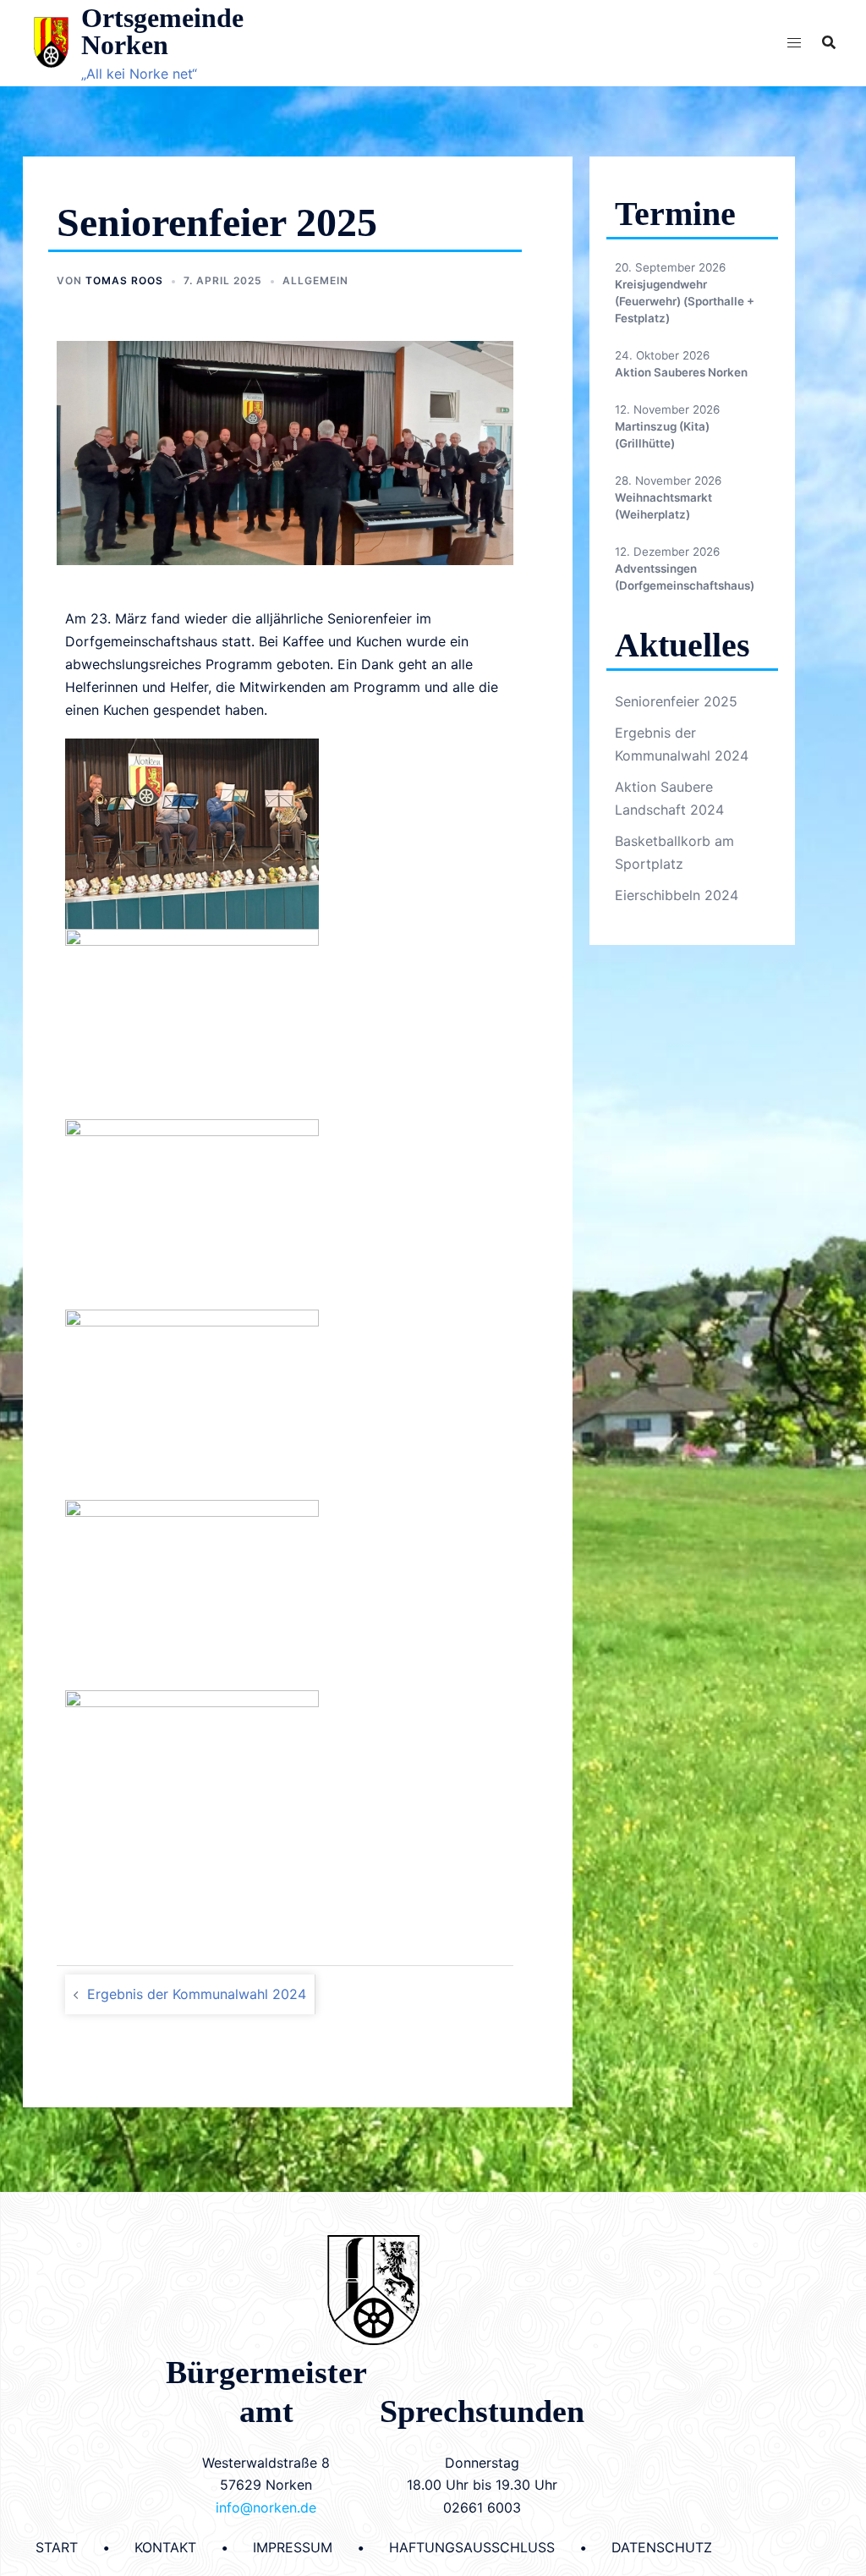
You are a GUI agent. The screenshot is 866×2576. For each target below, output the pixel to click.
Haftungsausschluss (472, 2547)
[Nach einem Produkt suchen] (829, 42)
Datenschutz (662, 2547)
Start (57, 2547)
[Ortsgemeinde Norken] (51, 42)
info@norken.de (266, 2507)
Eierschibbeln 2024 (677, 895)
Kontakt (165, 2547)
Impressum (293, 2547)
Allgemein (315, 280)
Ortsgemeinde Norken (162, 31)
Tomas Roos (124, 280)
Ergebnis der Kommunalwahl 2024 (197, 1994)
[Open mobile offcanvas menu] (794, 43)
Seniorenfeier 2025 (676, 701)
